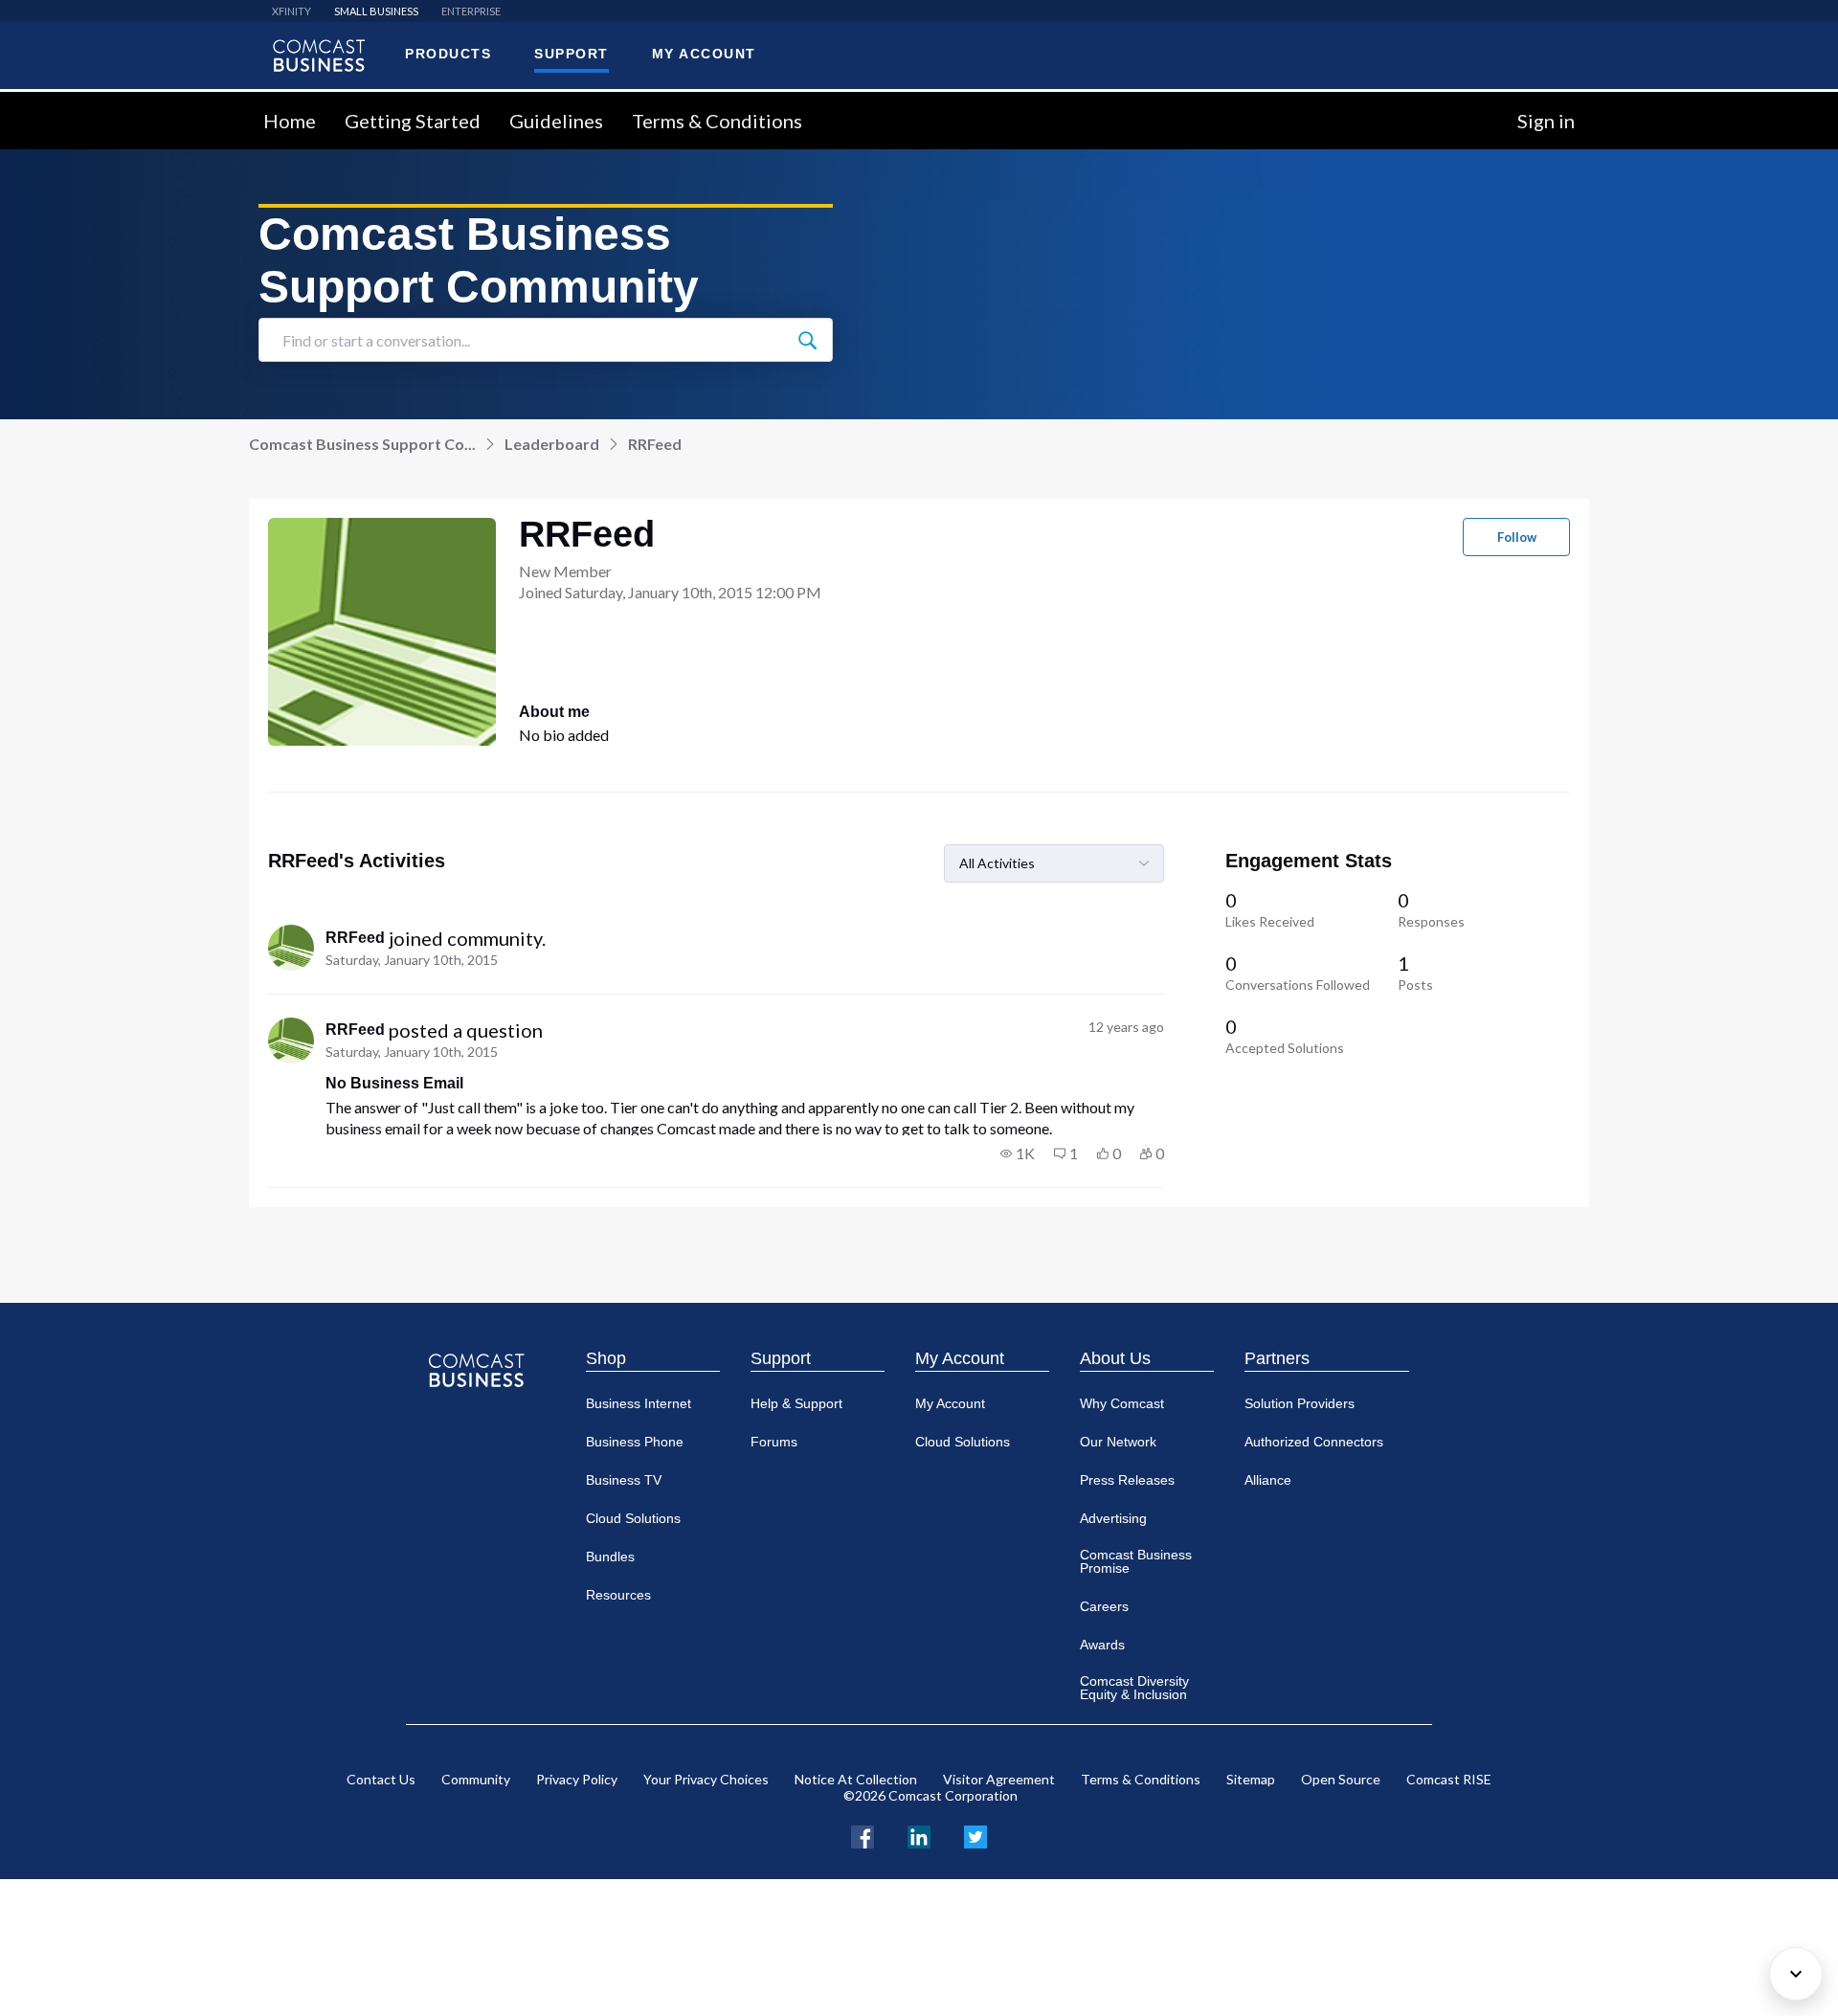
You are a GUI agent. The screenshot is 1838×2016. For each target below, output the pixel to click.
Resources (618, 1595)
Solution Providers (1300, 1403)
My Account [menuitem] (704, 54)
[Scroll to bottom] (1796, 1974)
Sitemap (1251, 1779)
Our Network (1118, 1442)
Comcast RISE (1449, 1779)
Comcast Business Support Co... (362, 444)
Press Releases (1127, 1480)
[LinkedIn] (919, 1835)
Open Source (1341, 1779)
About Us (1115, 1358)
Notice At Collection (856, 1779)
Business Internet (639, 1403)
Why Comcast (1122, 1403)
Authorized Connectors (1314, 1442)
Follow (1517, 537)
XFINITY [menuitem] (291, 11)
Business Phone (635, 1442)
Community (476, 1779)
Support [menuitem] (572, 54)
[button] (1018, 1154)
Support (781, 1358)
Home (290, 121)
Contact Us (381, 1779)
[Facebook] (863, 1835)
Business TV (624, 1480)
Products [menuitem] (448, 54)
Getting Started (413, 121)
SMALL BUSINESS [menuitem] (376, 11)
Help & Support (796, 1403)
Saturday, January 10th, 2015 (412, 960)
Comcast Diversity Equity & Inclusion (1134, 1688)
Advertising (1113, 1518)
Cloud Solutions (633, 1518)
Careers (1104, 1606)
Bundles (610, 1557)
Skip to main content (79, 103)
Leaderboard (552, 444)
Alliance (1268, 1480)
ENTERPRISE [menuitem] (471, 11)
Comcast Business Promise (1136, 1561)
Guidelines (556, 121)
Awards (1102, 1645)
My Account (960, 1358)
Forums (774, 1442)
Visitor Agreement (999, 1779)
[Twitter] (975, 1835)
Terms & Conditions (717, 121)
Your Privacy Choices (706, 1779)
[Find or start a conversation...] (807, 340)
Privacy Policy (577, 1779)
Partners (1277, 1358)
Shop (606, 1358)
